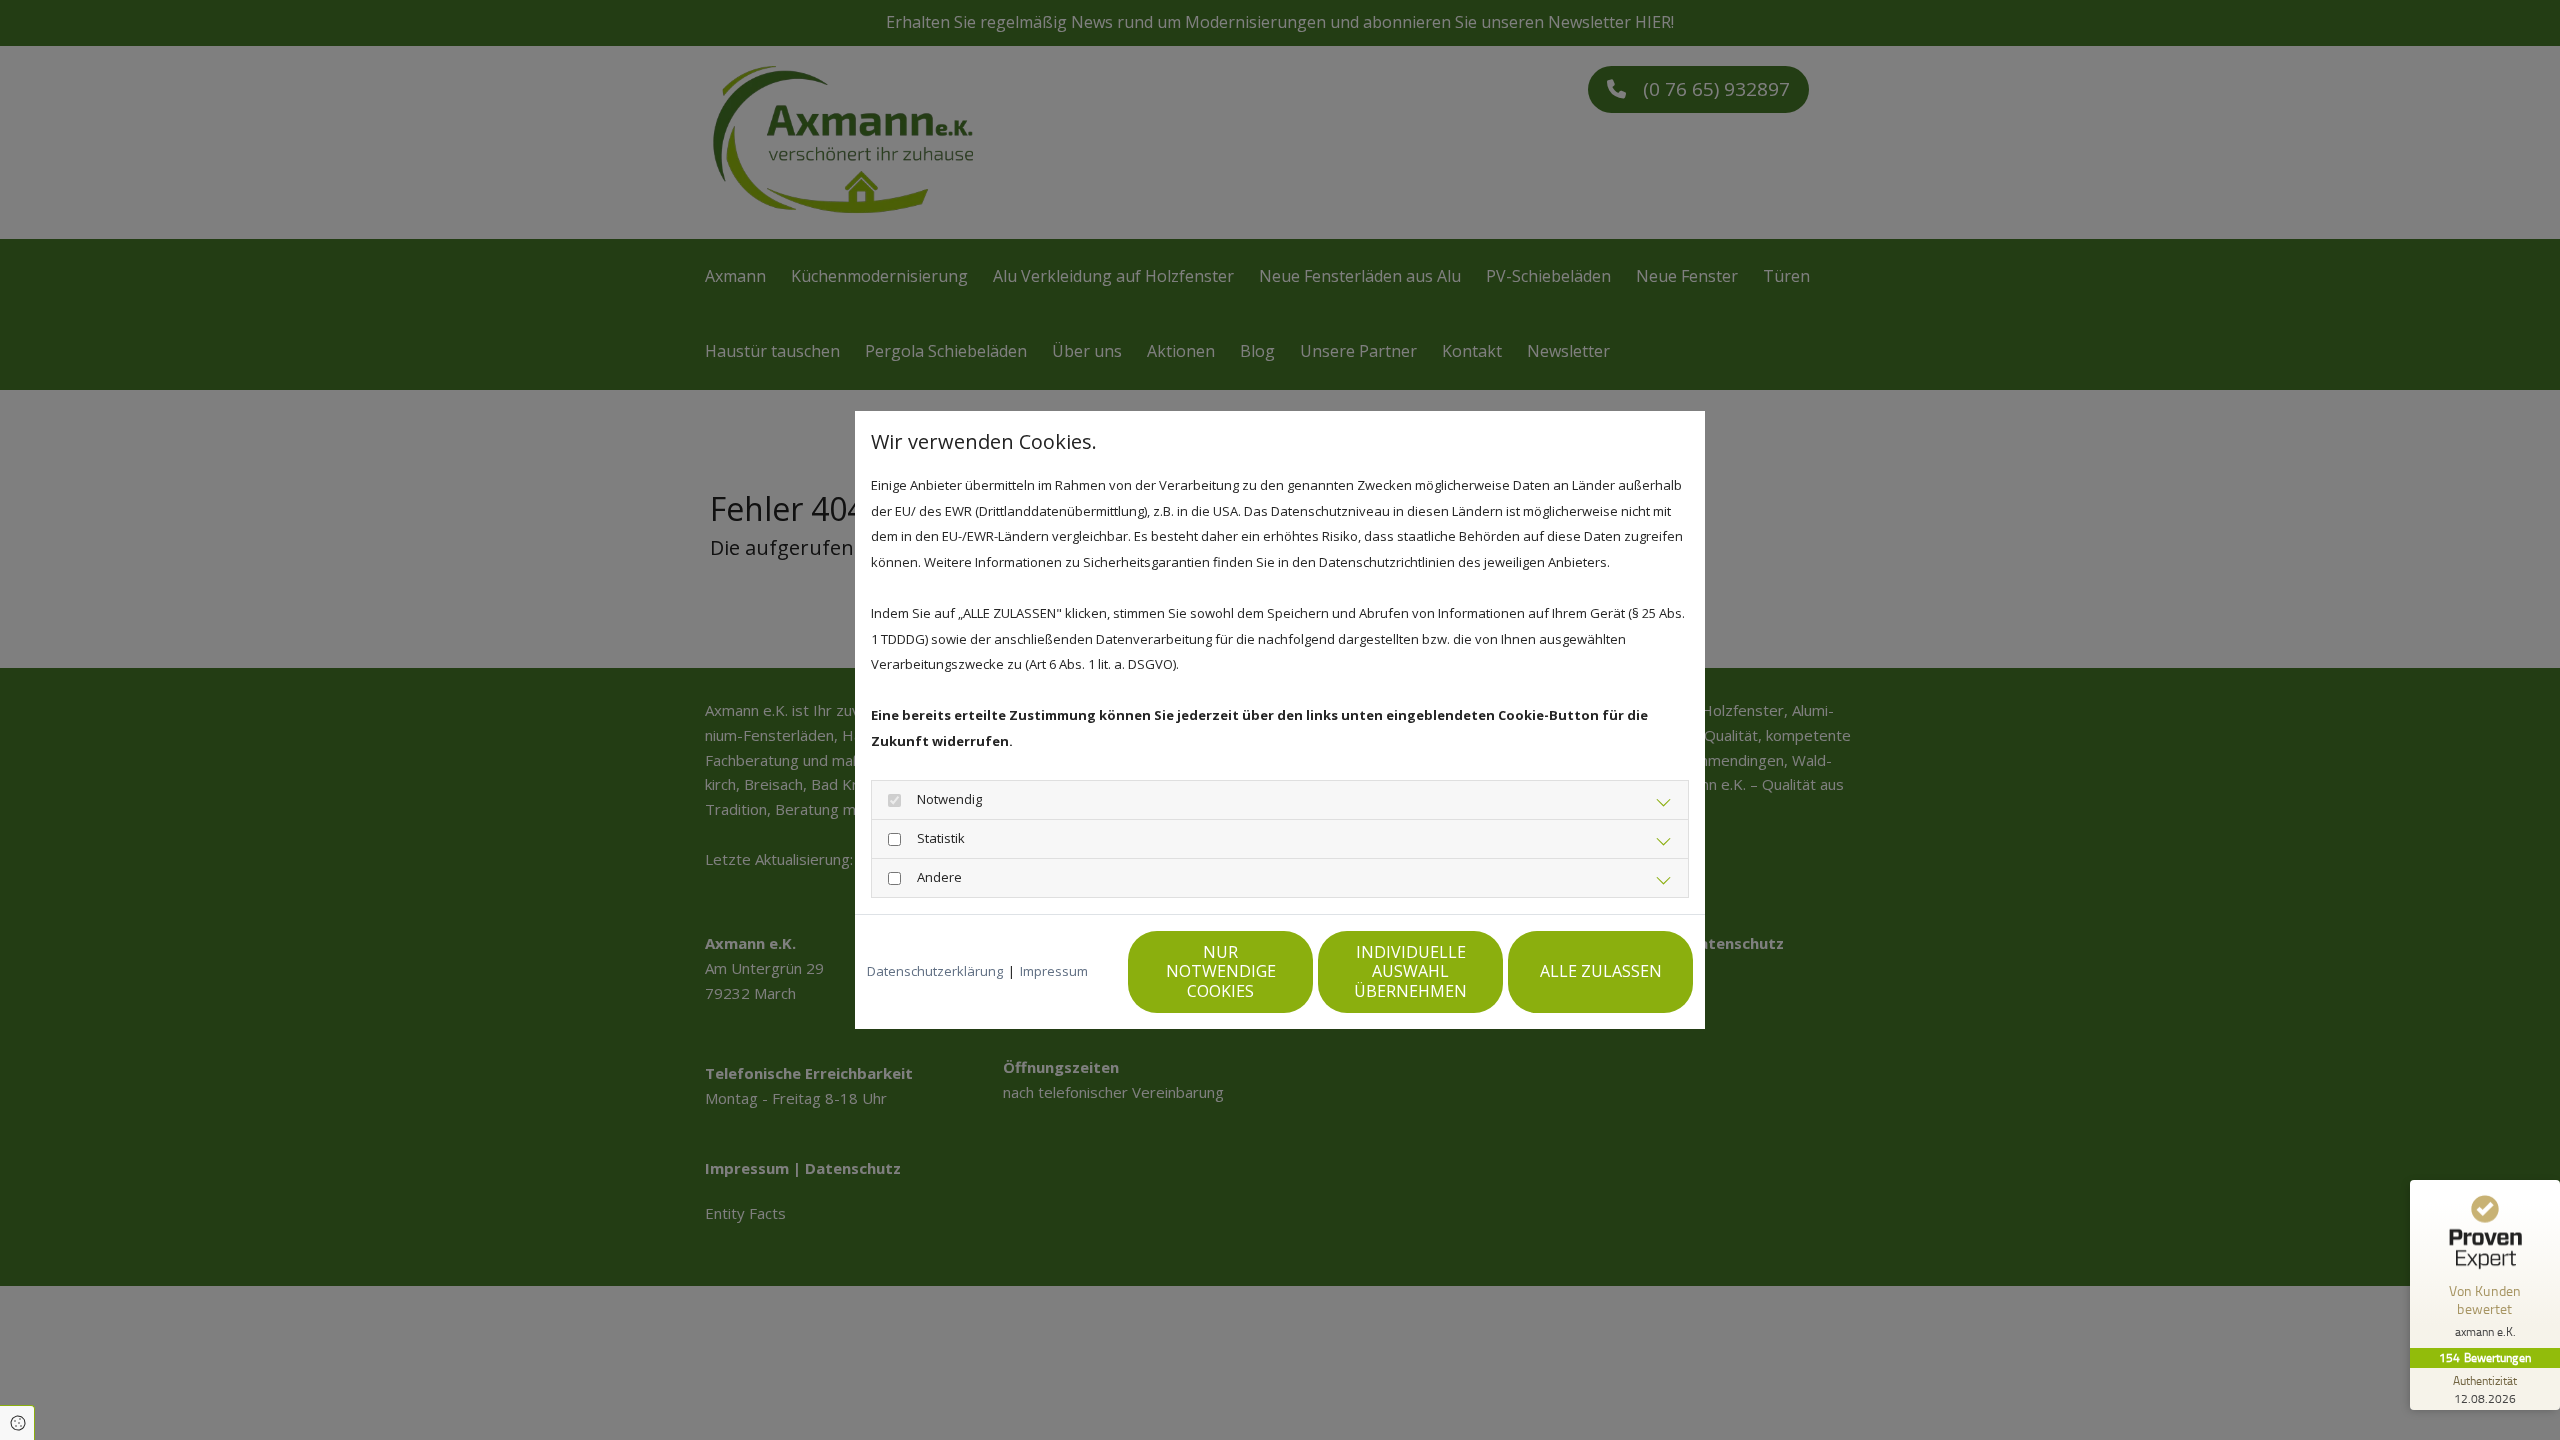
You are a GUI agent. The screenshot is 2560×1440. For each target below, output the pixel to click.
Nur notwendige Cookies (1221, 971)
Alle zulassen (1601, 971)
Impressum (1054, 971)
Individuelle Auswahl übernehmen (1410, 971)
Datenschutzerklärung (935, 971)
